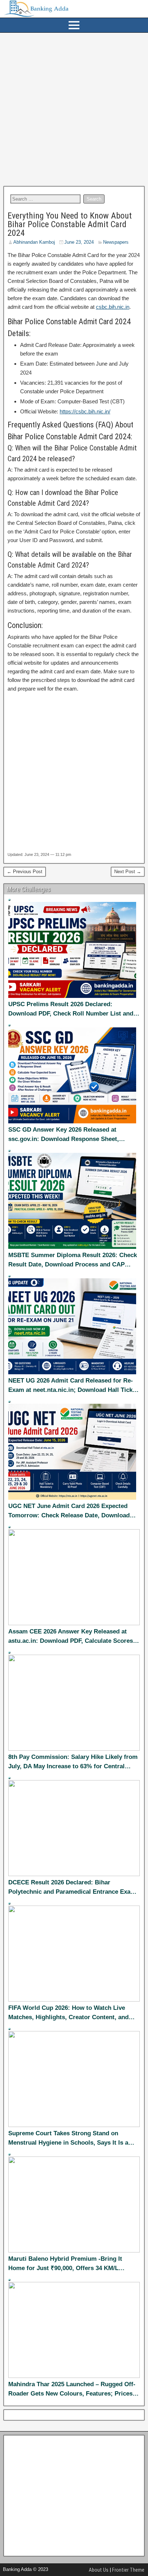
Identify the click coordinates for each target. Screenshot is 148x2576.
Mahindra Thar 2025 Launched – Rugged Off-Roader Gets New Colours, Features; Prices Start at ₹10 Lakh (72, 2389)
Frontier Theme (128, 2570)
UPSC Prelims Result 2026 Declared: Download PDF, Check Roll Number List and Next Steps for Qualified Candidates (71, 1009)
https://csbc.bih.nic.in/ (85, 411)
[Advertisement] (74, 109)
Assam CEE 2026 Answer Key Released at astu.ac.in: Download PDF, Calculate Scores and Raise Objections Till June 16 (71, 1637)
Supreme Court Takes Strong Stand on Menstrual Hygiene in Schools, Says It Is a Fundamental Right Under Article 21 (68, 2139)
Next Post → (128, 872)
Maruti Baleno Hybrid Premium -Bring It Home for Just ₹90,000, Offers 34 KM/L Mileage (65, 2264)
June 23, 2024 (79, 242)
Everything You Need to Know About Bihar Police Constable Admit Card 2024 (70, 224)
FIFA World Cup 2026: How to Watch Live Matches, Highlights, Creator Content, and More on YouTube (68, 2013)
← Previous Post (25, 872)
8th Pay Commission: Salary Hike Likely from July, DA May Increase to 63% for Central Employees (73, 1762)
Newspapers (116, 242)
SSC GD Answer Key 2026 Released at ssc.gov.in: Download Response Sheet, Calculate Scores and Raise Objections (64, 1135)
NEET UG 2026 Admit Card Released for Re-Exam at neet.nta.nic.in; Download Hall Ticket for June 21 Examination (73, 1386)
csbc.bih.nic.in (113, 307)
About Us (99, 2570)
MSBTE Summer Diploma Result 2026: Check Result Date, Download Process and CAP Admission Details (73, 1260)
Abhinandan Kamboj (34, 242)
